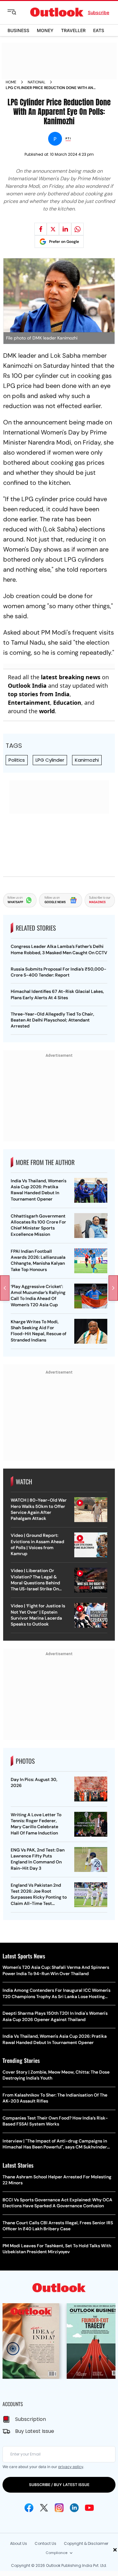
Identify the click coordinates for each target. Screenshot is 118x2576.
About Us (19, 2543)
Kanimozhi (87, 760)
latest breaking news (71, 677)
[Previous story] (5, 1288)
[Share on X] (53, 229)
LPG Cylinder (50, 760)
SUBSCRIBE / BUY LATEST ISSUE (59, 2485)
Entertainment (29, 703)
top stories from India (39, 694)
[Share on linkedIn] (65, 229)
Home (11, 82)
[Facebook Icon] (29, 2508)
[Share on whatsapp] (77, 229)
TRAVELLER (73, 30)
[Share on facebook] (41, 229)
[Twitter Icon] (44, 2508)
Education (67, 703)
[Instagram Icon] (59, 2508)
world (47, 711)
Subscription (31, 2419)
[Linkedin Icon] (74, 2508)
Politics (17, 760)
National (37, 82)
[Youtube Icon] (89, 2508)
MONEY (45, 30)
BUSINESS (18, 30)
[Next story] (113, 1288)
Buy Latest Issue (35, 2431)
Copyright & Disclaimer (86, 2543)
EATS (99, 30)
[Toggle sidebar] (17, 12)
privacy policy (71, 2467)
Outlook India (27, 686)
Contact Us (45, 2543)
